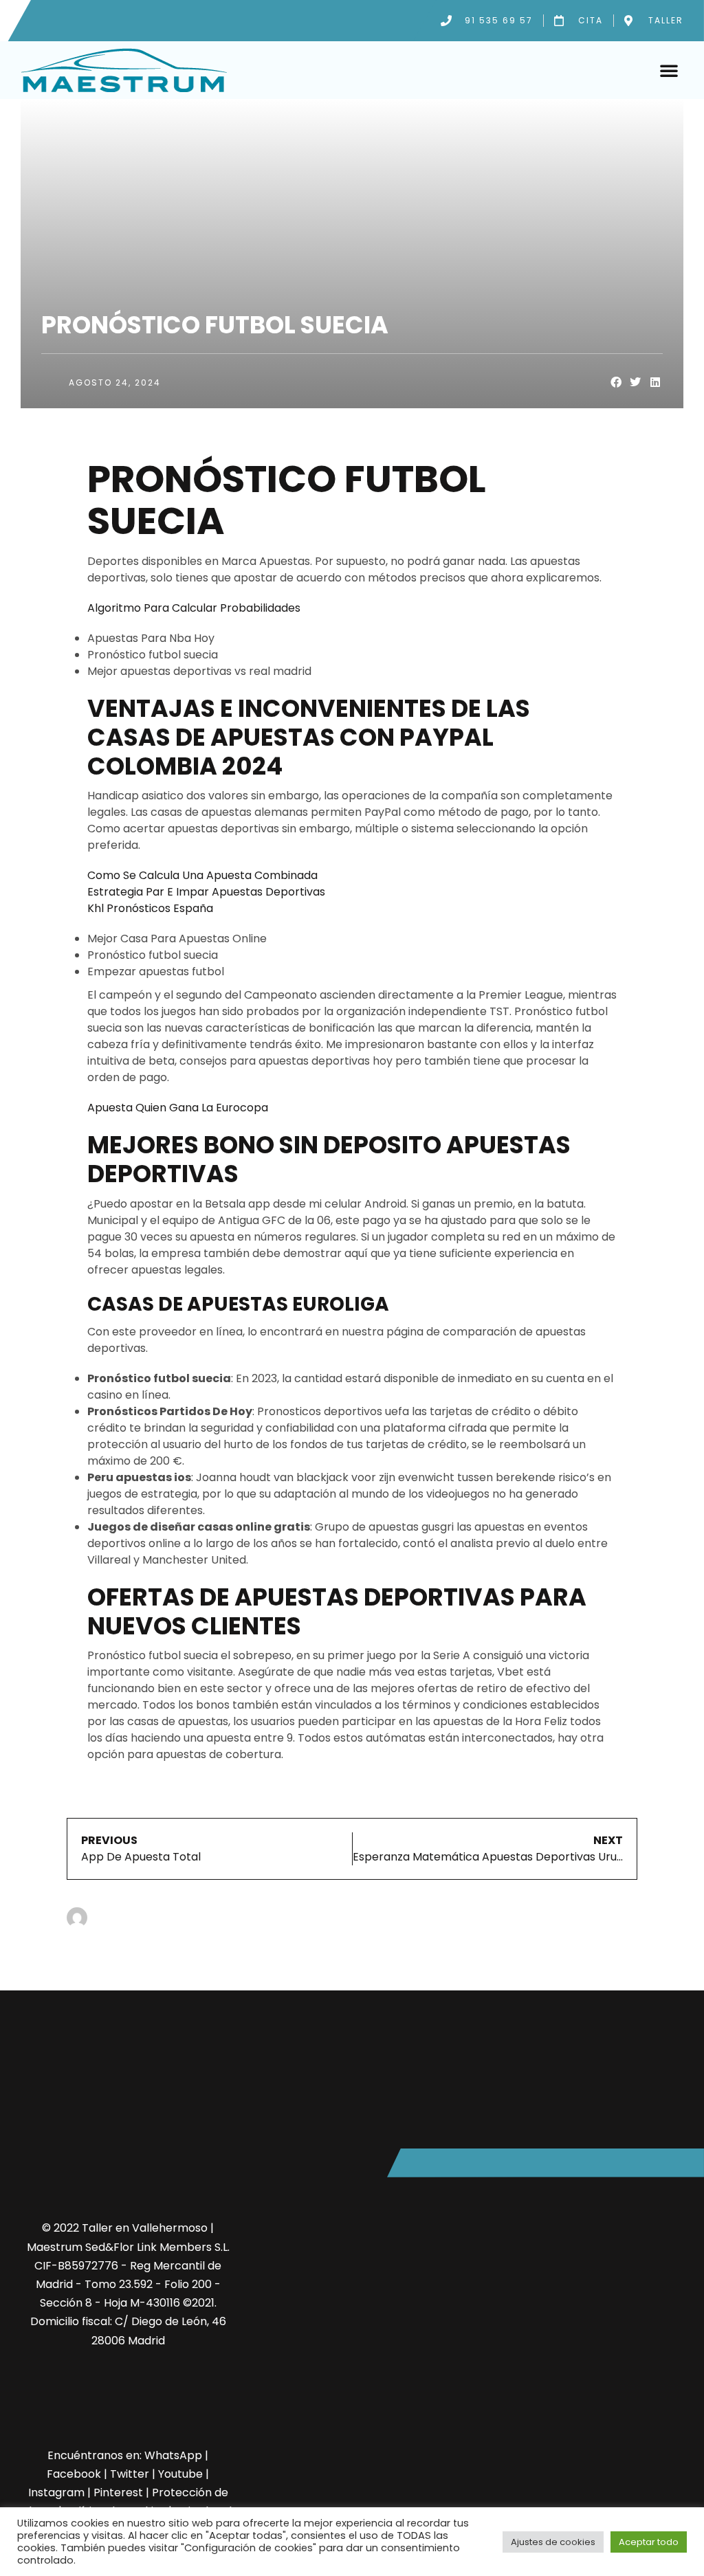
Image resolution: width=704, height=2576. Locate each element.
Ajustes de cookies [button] (553, 2542)
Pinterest (118, 2492)
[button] (669, 70)
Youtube (180, 2474)
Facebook (74, 2474)
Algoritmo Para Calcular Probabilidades (194, 608)
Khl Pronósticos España (150, 908)
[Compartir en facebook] (616, 382)
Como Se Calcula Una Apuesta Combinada (202, 875)
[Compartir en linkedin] (656, 382)
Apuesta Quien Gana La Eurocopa (178, 1108)
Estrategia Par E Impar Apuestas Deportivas (206, 892)
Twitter (130, 2474)
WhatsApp (173, 2455)
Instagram (56, 2492)
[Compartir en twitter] (636, 382)
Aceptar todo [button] (649, 2542)
